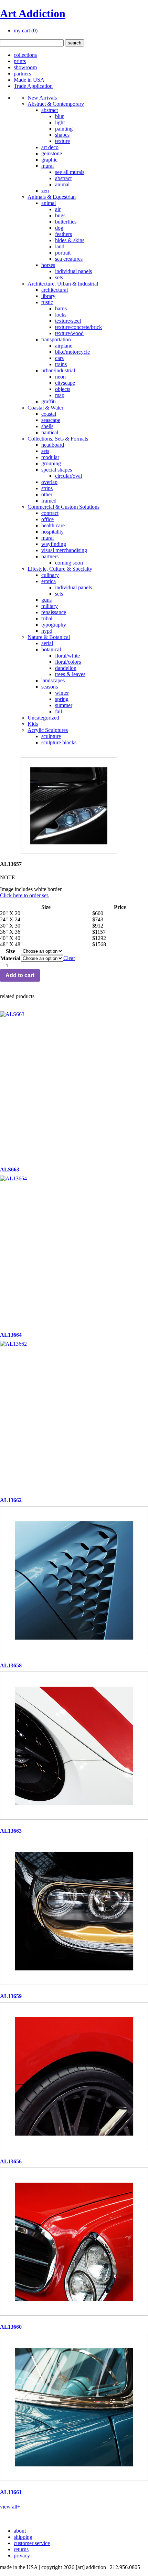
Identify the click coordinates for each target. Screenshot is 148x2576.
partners (22, 74)
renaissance (54, 612)
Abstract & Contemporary (56, 104)
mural (47, 166)
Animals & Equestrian (52, 197)
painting (64, 129)
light (60, 122)
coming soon (69, 563)
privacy (22, 2556)
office (47, 519)
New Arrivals (42, 98)
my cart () (26, 30)
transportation (56, 339)
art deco (50, 147)
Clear (69, 958)
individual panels (73, 271)
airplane (64, 346)
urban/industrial (58, 370)
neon (60, 377)
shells (47, 426)
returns (21, 2549)
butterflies (66, 222)
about (20, 2531)
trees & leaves (70, 674)
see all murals (70, 172)
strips (47, 488)
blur (59, 116)
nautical (50, 432)
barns (61, 308)
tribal (47, 618)
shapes (62, 135)
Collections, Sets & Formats (58, 439)
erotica (49, 581)
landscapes (53, 680)
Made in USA (29, 80)
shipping (23, 2537)
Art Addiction (33, 13)
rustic (47, 302)
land (60, 246)
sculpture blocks (59, 742)
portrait (63, 253)
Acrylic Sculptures (48, 730)
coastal (49, 414)
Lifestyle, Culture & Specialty (60, 569)
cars (59, 358)
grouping (51, 463)
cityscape (65, 383)
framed (49, 501)
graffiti (49, 401)
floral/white (67, 656)
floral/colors (68, 662)
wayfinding (54, 544)
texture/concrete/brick (78, 327)
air (58, 209)
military (50, 606)
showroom (25, 67)
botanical (51, 649)
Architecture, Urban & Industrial (63, 284)
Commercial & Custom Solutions (64, 507)
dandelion (66, 668)
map (60, 395)
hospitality (52, 532)
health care (53, 525)
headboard (53, 445)
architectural (55, 290)
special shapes (57, 470)
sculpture (51, 736)
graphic (49, 160)
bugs (60, 215)
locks (61, 315)
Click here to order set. (25, 895)
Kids (33, 724)
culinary (50, 575)
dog (59, 228)
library (48, 296)
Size (10, 951)
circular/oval (68, 476)
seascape (51, 420)
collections (25, 55)
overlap (49, 482)
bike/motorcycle (72, 352)
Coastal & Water (45, 408)
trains (61, 364)
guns (46, 600)
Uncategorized (43, 718)
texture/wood (69, 333)
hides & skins (70, 240)
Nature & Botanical (49, 637)
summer (64, 705)
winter (62, 693)
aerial (47, 643)
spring (62, 699)
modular (50, 457)
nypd (47, 631)
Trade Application (33, 86)
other (47, 494)
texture (62, 141)
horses (48, 265)
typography (54, 625)
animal (62, 184)
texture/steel (68, 321)
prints (20, 61)
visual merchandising (64, 550)
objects (63, 389)
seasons (50, 687)
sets (59, 277)
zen (45, 191)
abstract (50, 110)
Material (10, 958)
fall (59, 711)
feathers (64, 234)
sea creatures (69, 259)
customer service (32, 2543)
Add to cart (20, 975)
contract (50, 513)
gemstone (52, 153)
